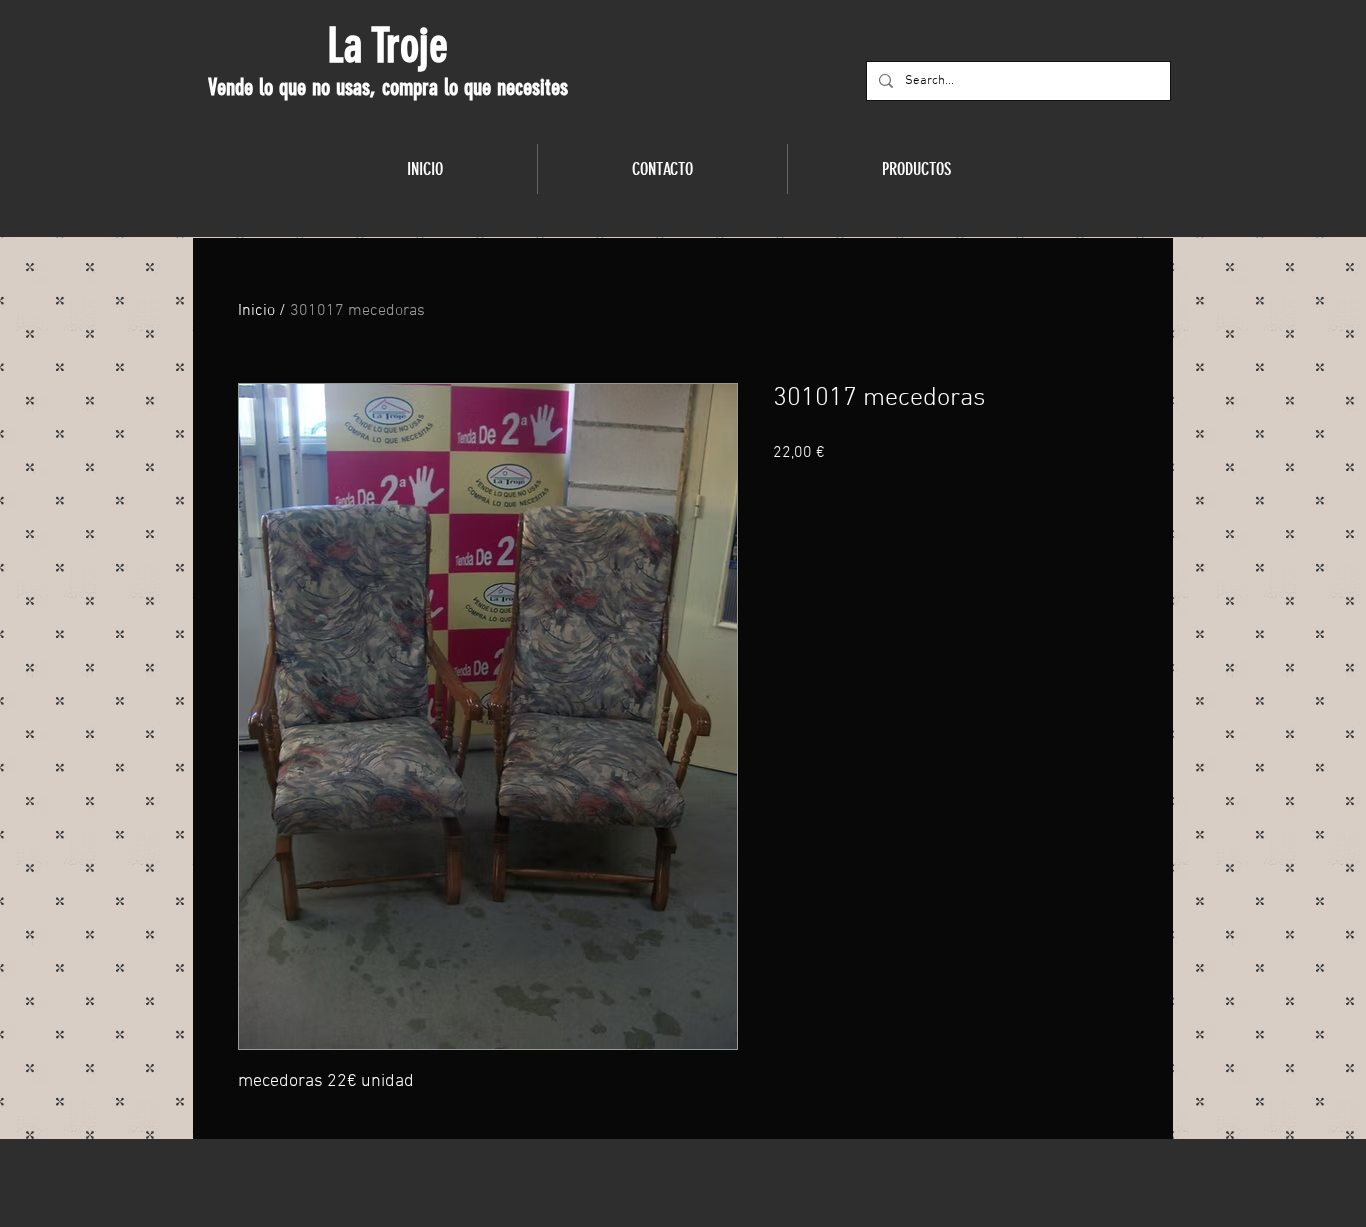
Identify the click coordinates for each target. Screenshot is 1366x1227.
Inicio (256, 311)
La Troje (387, 46)
